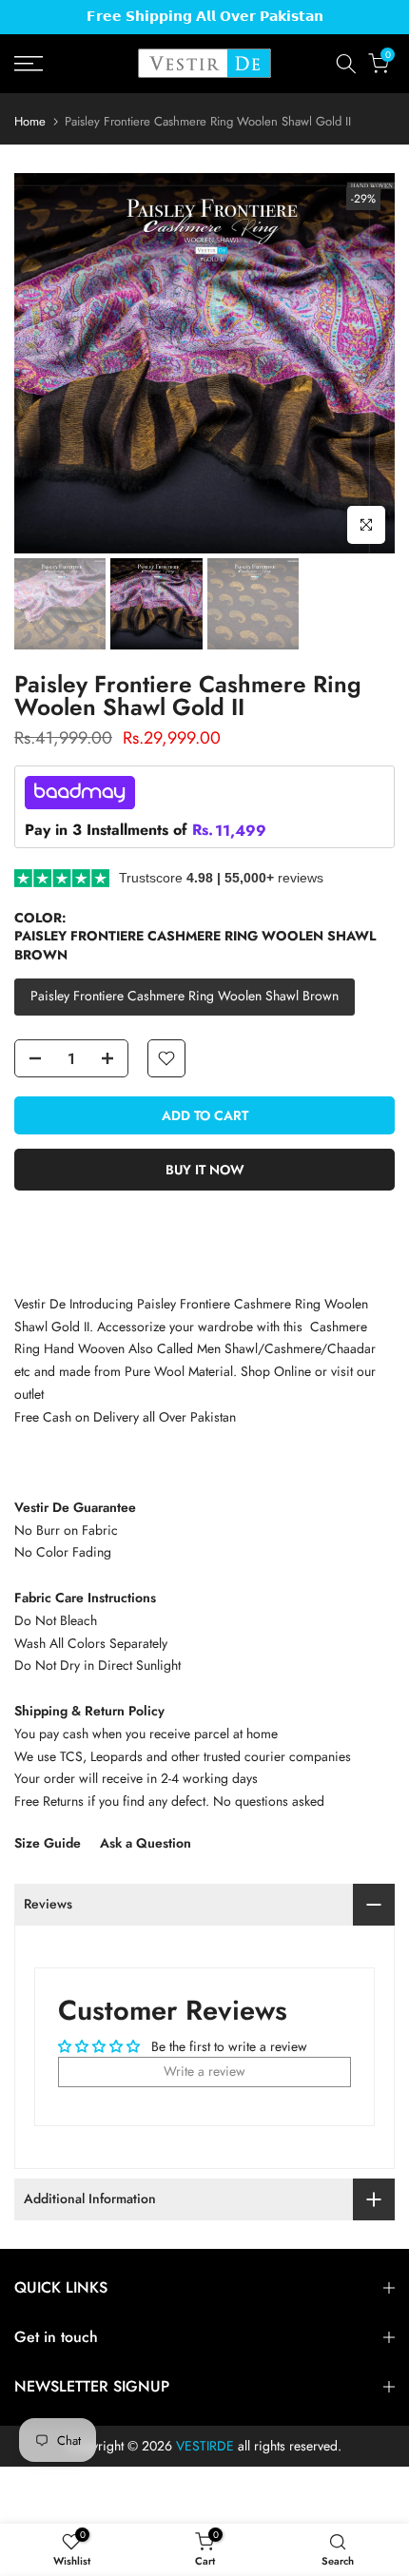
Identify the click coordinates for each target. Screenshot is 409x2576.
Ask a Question (146, 1843)
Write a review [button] (204, 2071)
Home (30, 121)
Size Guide (48, 1843)
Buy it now (205, 1170)
